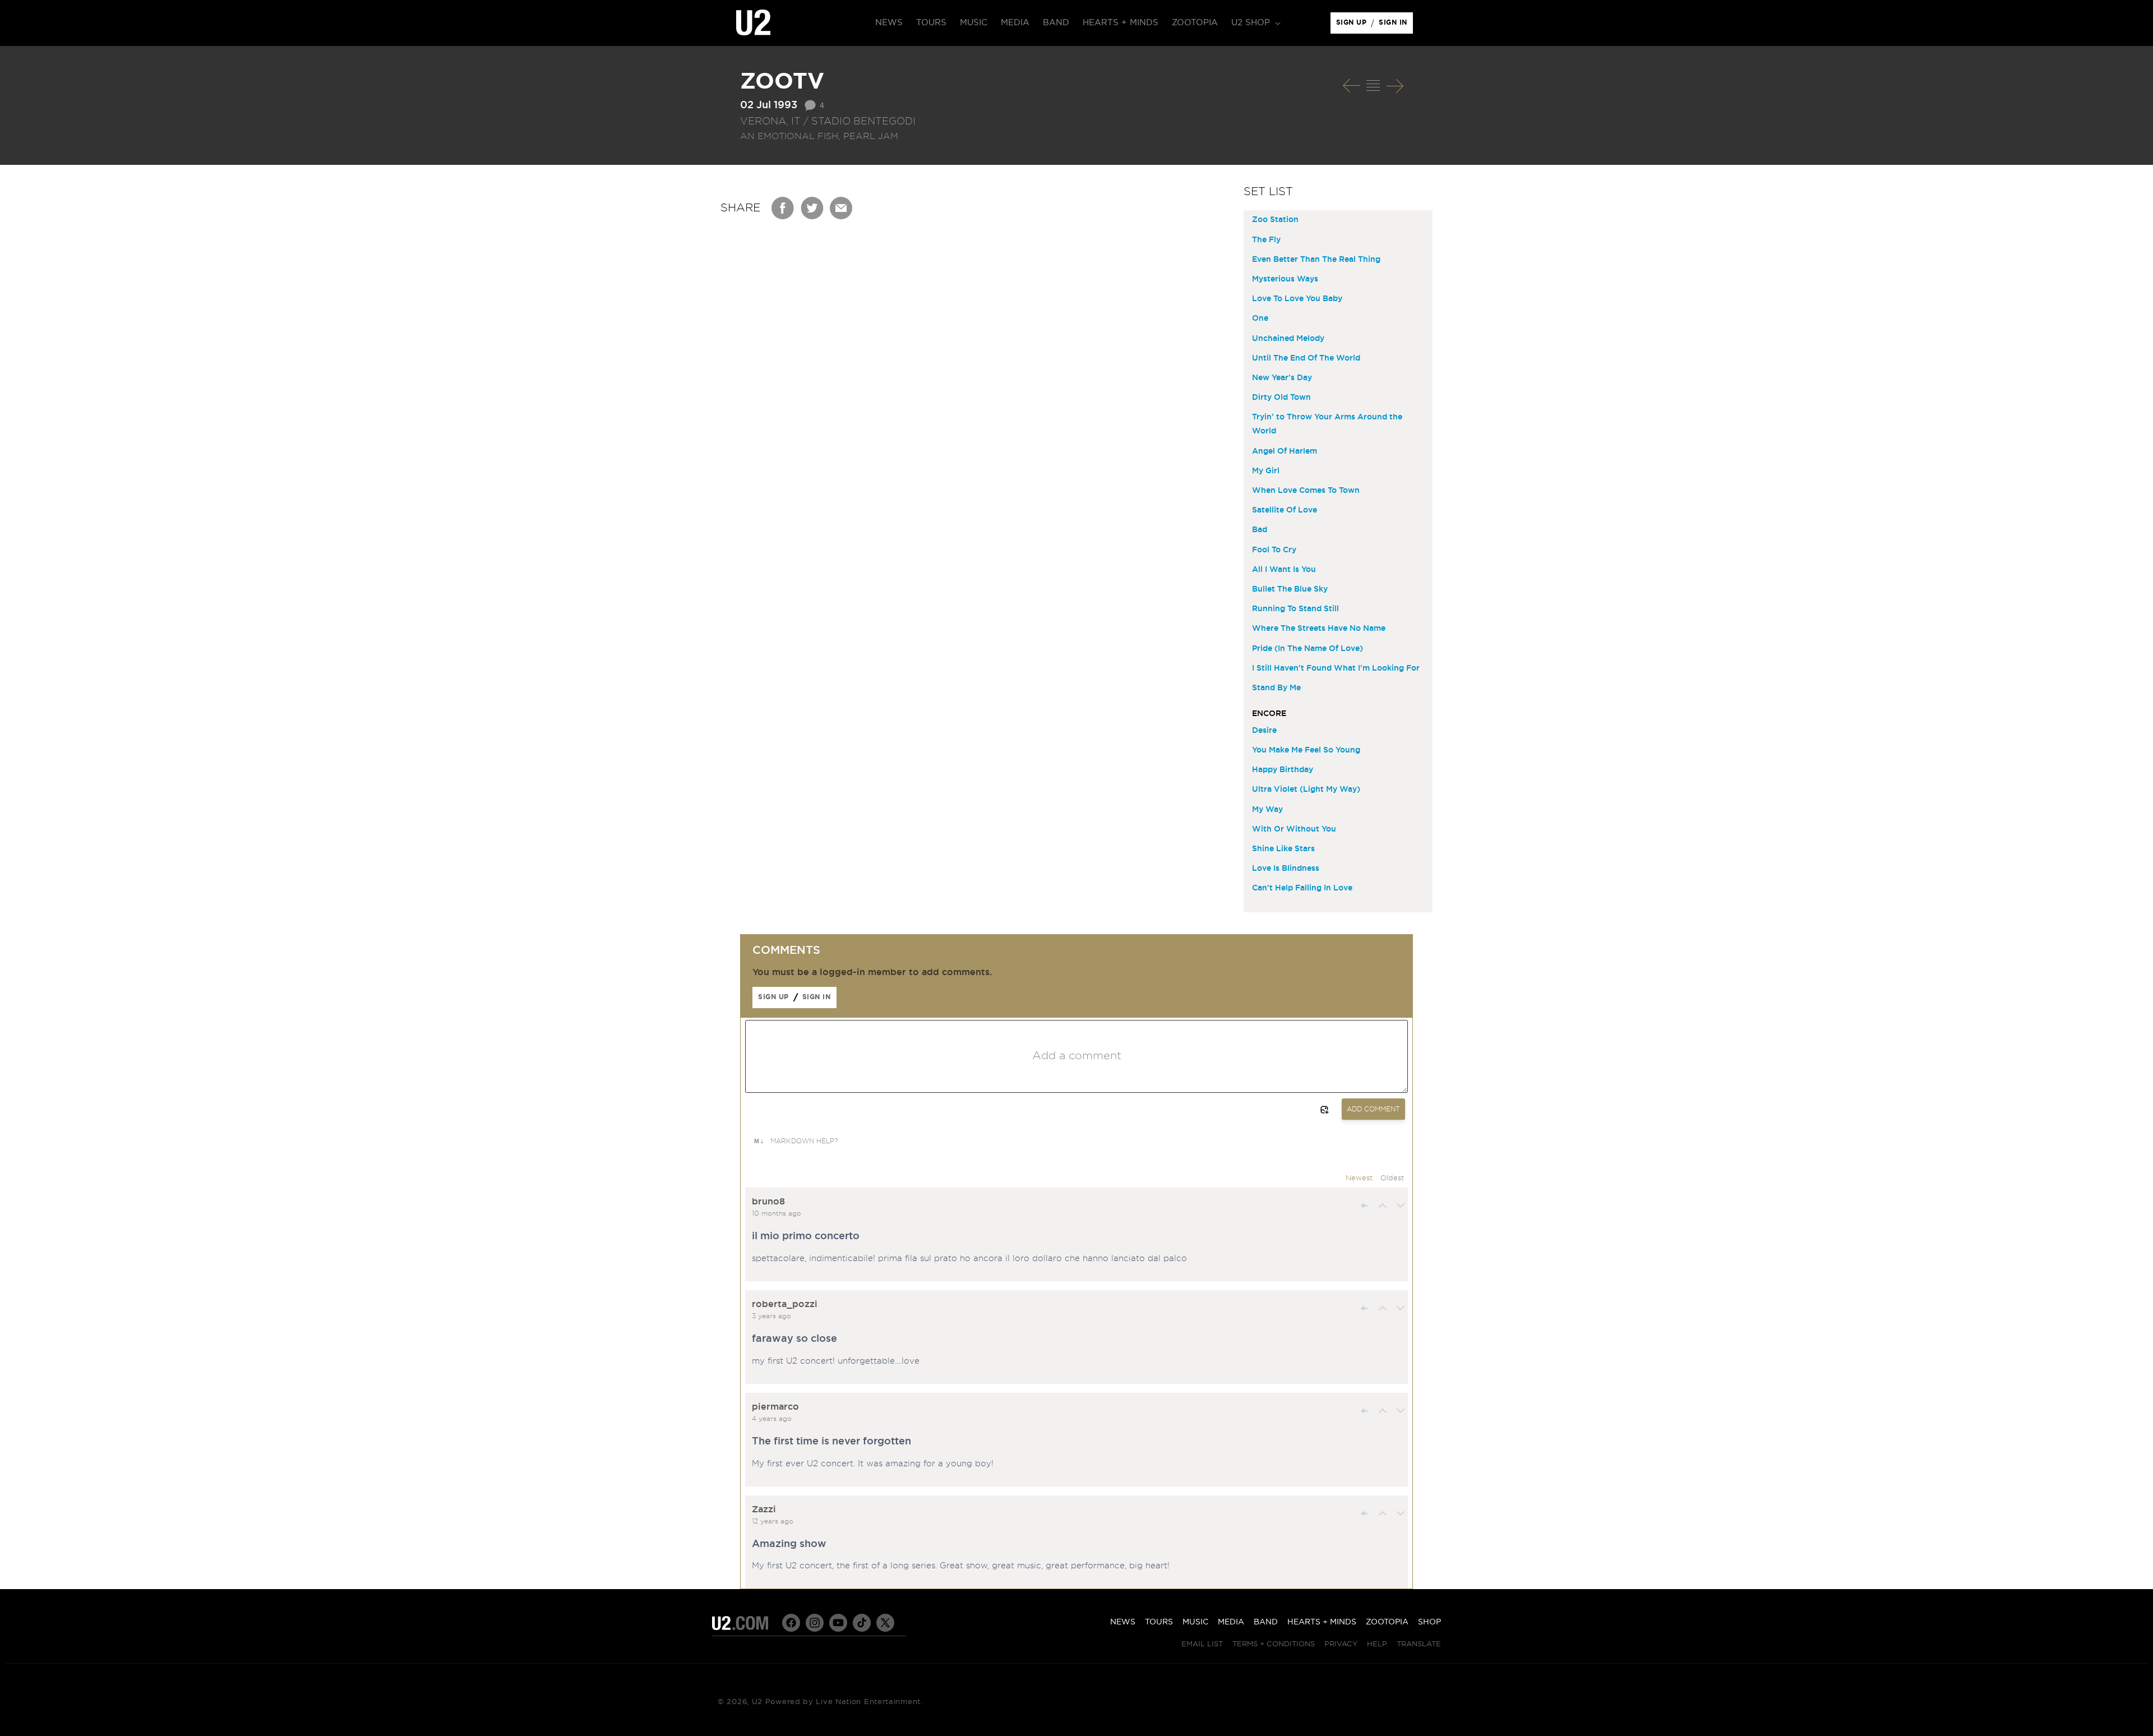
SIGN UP (1353, 25)
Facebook (783, 208)
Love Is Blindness (1286, 869)
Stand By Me (1276, 688)
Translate (1419, 1644)
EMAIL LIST (1202, 1644)
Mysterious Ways (1285, 279)
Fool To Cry (1274, 550)
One (1260, 318)
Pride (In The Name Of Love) (1307, 649)
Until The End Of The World (1306, 358)
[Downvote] (1401, 1206)
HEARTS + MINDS (1322, 1622)
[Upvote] (1383, 1206)
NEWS (1123, 1622)
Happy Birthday (1283, 770)
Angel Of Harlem (1285, 451)
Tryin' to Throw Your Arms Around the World (1327, 424)
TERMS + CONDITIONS (1274, 1644)
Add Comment (1373, 1109)
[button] (1255, 23)
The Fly (1266, 240)
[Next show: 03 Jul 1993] (1395, 86)
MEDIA (1231, 1622)
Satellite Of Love (1285, 510)
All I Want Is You (1284, 570)
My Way (1267, 810)
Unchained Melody (1288, 339)
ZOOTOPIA (1387, 1622)
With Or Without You (1294, 829)
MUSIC (1195, 1622)
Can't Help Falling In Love (1302, 888)
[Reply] (1365, 1206)
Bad (1260, 530)
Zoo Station (1275, 220)
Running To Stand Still (1295, 609)
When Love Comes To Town (1306, 491)
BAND (1266, 1622)
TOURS (1159, 1622)
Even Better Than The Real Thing (1316, 260)
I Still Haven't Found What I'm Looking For (1336, 668)
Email (842, 208)
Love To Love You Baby (1297, 299)
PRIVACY (1341, 1644)
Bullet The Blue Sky (1290, 589)
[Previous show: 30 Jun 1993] (1351, 86)
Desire (1264, 731)
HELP (1377, 1644)
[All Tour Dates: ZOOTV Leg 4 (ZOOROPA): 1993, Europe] (1373, 86)
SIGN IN (1396, 25)
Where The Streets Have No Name (1319, 629)
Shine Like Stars (1283, 849)
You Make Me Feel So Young (1306, 750)
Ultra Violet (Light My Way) (1306, 789)
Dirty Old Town (1281, 398)
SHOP (1429, 1622)
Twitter (812, 208)
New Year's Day (1282, 378)
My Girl (1266, 471)
